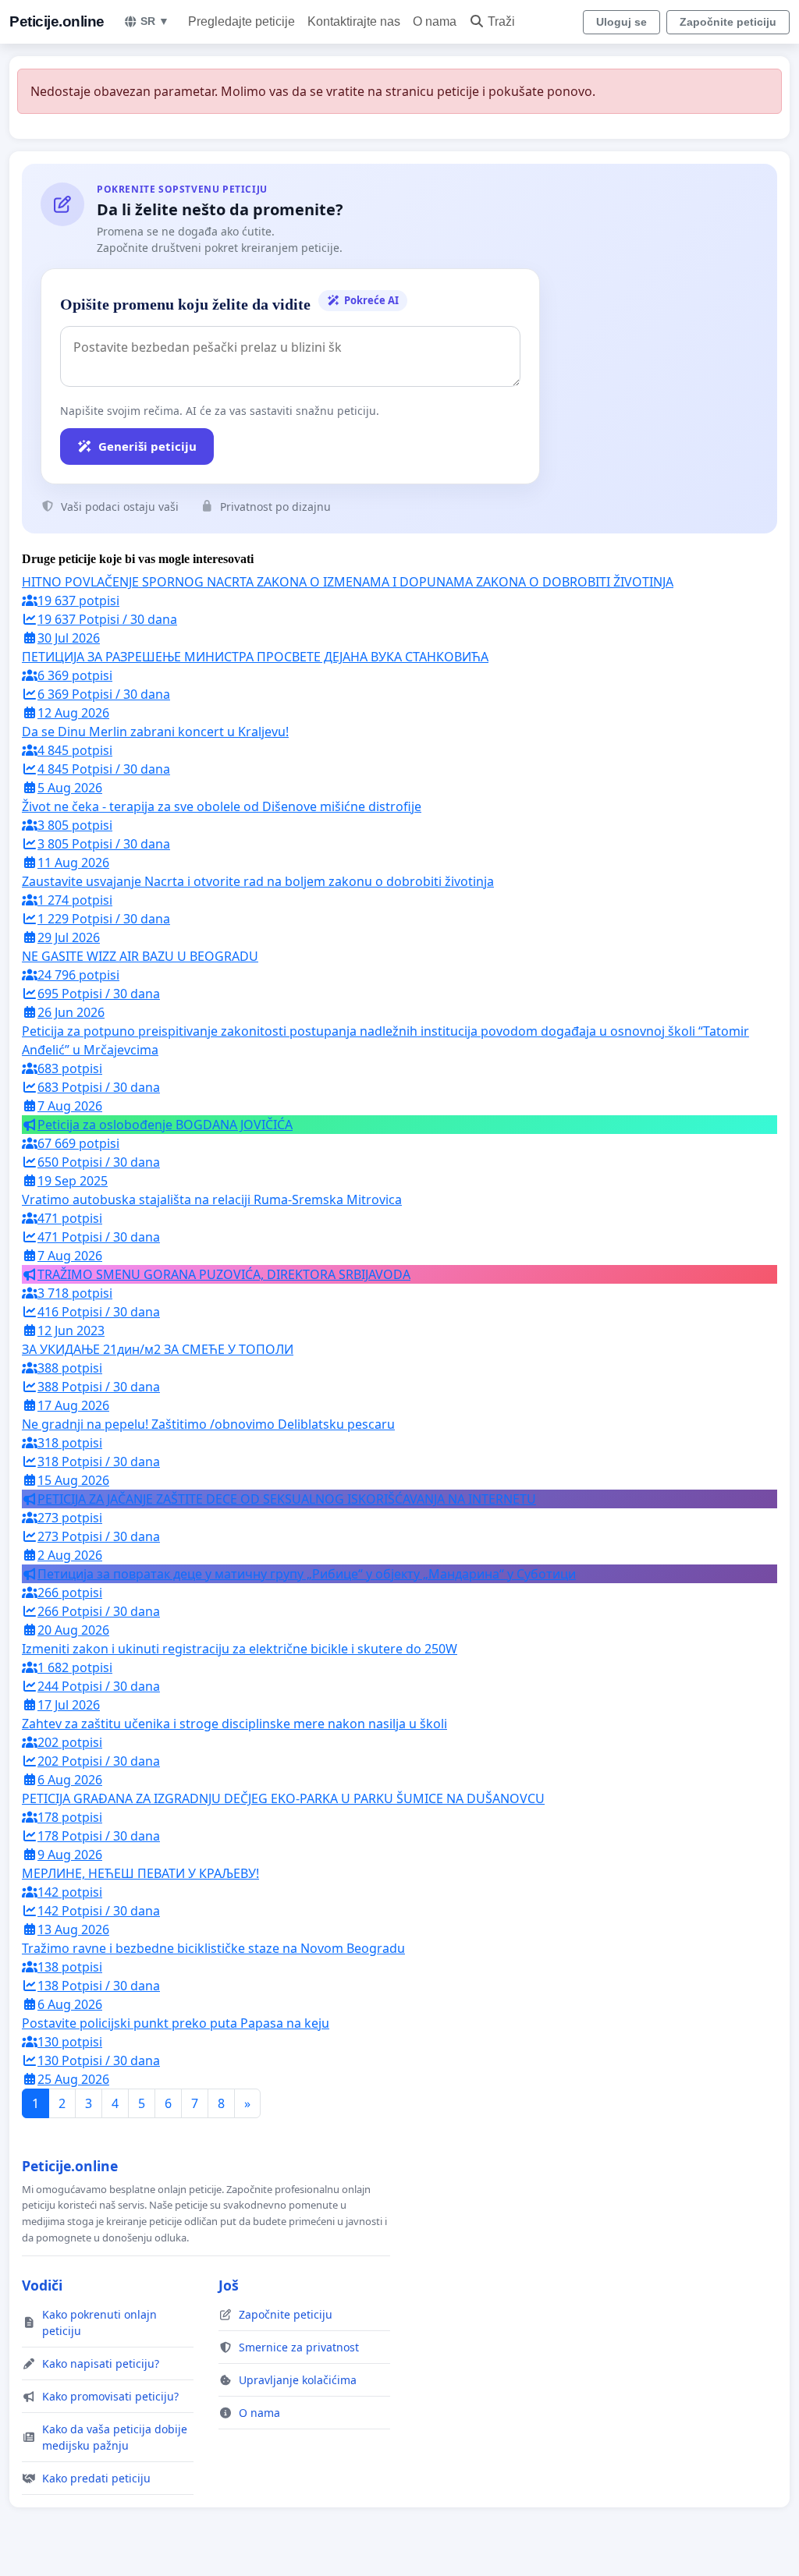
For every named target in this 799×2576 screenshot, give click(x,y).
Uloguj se (621, 22)
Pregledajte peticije (241, 21)
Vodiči (42, 2285)
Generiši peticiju (147, 446)
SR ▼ (155, 21)
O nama (435, 21)
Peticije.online (57, 21)
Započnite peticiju (728, 22)
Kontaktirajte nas (354, 21)
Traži (501, 21)
